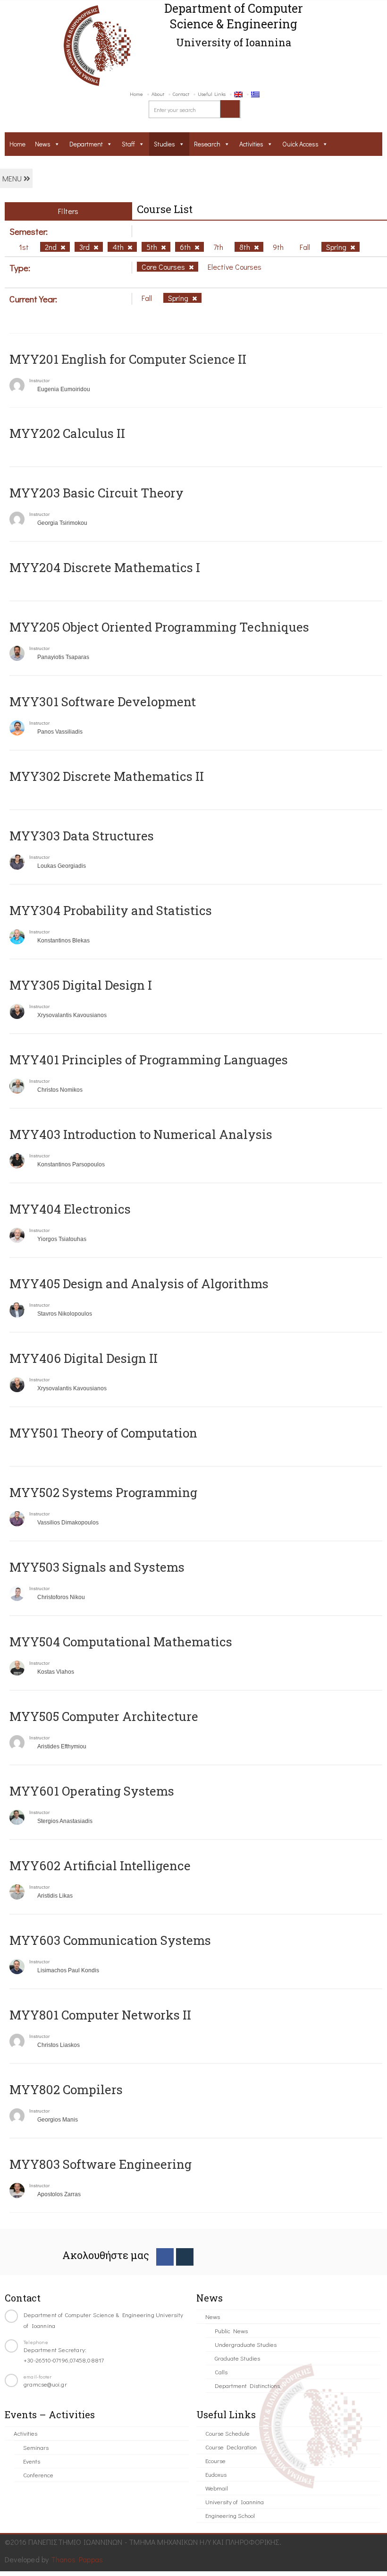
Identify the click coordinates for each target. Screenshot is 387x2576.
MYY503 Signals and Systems (97, 1567)
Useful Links (212, 94)
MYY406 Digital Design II (84, 1358)
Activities (251, 144)
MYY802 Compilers (66, 2089)
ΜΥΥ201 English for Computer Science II (128, 359)
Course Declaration (231, 2447)
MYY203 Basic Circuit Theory (97, 493)
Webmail (217, 2488)
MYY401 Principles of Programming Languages (149, 1060)
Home (136, 94)
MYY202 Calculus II (67, 433)
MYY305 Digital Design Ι (81, 985)
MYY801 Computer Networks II (100, 2015)
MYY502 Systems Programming (103, 1492)
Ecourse (215, 2460)
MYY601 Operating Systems (92, 1791)
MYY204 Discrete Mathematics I (105, 567)
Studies (164, 144)
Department (86, 144)
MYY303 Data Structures (82, 836)
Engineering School (230, 2515)
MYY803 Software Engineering (101, 2164)
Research (207, 144)
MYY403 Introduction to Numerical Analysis (141, 1134)
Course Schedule (227, 2433)
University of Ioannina (235, 2502)
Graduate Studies (237, 2358)
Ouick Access (300, 144)
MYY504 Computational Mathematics (121, 1642)
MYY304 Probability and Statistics (111, 910)
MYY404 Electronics (70, 1209)
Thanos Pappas (77, 2559)
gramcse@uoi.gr (45, 2384)
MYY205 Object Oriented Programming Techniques (159, 627)
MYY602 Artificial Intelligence (100, 1866)
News (43, 144)
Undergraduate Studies (246, 2344)
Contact (181, 94)
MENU (13, 178)
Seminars (36, 2447)
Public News (231, 2331)
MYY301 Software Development (103, 702)
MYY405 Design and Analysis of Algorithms (139, 1284)
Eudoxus (216, 2474)
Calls (221, 2372)
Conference (38, 2475)
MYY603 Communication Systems (110, 1940)
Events (32, 2461)
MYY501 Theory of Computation (103, 1433)
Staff (128, 144)
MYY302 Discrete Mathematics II (107, 776)
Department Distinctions (247, 2385)
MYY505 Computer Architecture (104, 1716)
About (158, 94)
